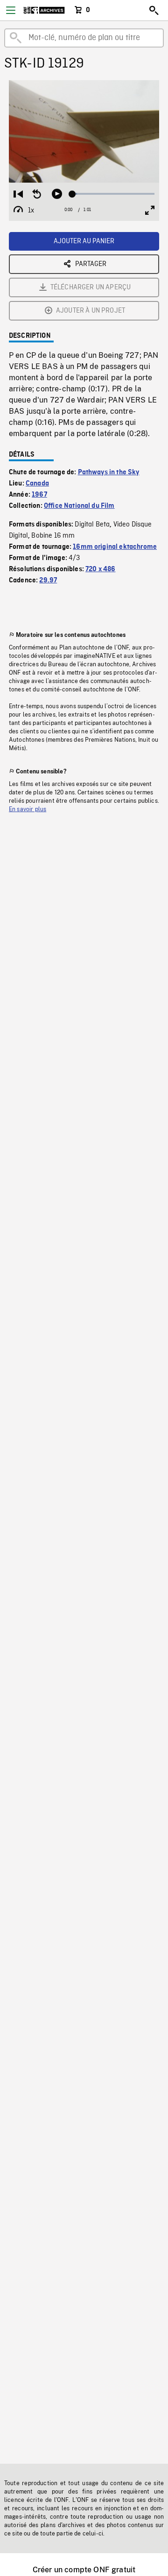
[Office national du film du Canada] (44, 10)
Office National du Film (79, 506)
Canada (37, 484)
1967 (39, 495)
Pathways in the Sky (109, 472)
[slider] (113, 194)
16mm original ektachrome (115, 547)
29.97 (48, 581)
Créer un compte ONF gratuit (84, 2570)
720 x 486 (100, 569)
